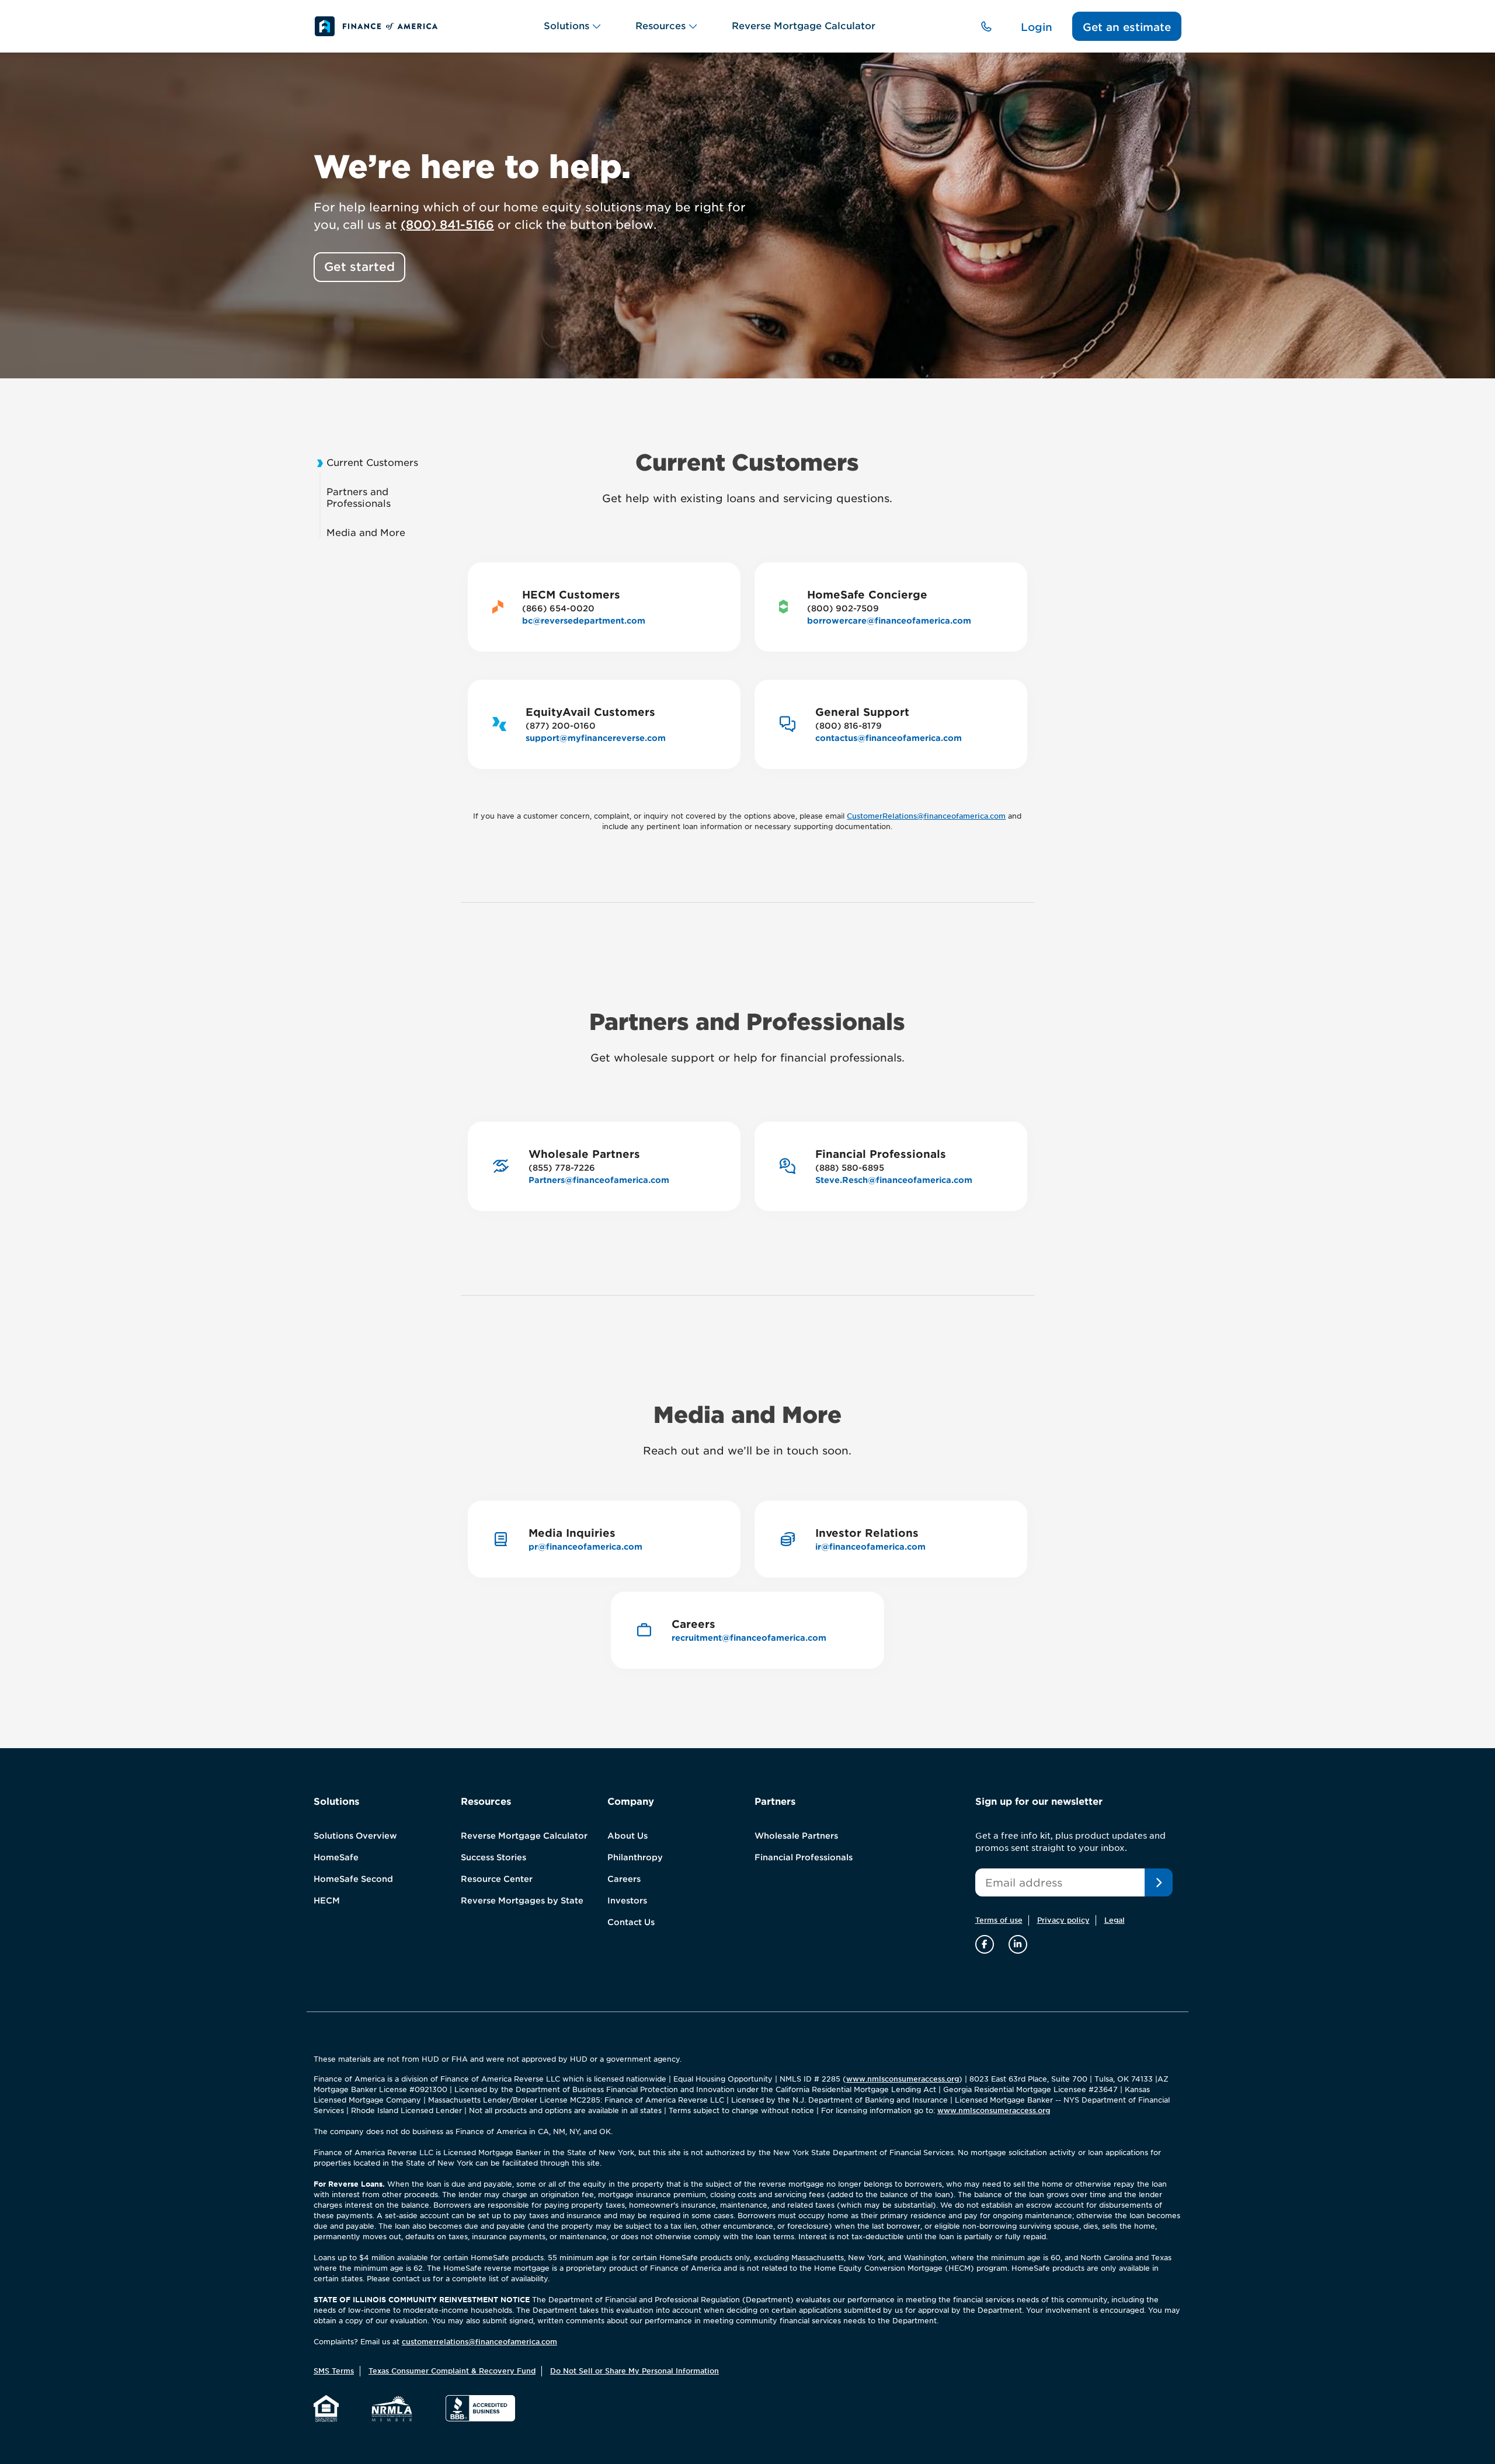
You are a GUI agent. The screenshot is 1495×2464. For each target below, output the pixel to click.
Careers (624, 1879)
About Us (627, 1836)
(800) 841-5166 (447, 225)
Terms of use (999, 1920)
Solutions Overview (355, 1836)
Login (1037, 27)
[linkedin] (1018, 1944)
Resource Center (497, 1879)
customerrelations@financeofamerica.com (479, 2342)
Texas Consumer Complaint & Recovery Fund (452, 2371)
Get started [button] (359, 267)
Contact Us (631, 1922)
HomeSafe (336, 1857)
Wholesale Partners (796, 1836)
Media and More (366, 533)
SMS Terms (334, 2371)
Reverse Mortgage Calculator (804, 26)
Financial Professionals (804, 1857)
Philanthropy (635, 1857)
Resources (660, 26)
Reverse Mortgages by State (522, 1901)
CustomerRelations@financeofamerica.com (926, 816)
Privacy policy (1063, 1920)
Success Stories (493, 1857)
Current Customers (372, 463)
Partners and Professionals (359, 498)
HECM (327, 1901)
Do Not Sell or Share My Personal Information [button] (634, 2371)
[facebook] (986, 1944)
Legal (1115, 1920)
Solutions (566, 26)
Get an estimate (1127, 27)
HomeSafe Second (353, 1879)
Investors (627, 1901)
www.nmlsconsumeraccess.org (903, 2079)
